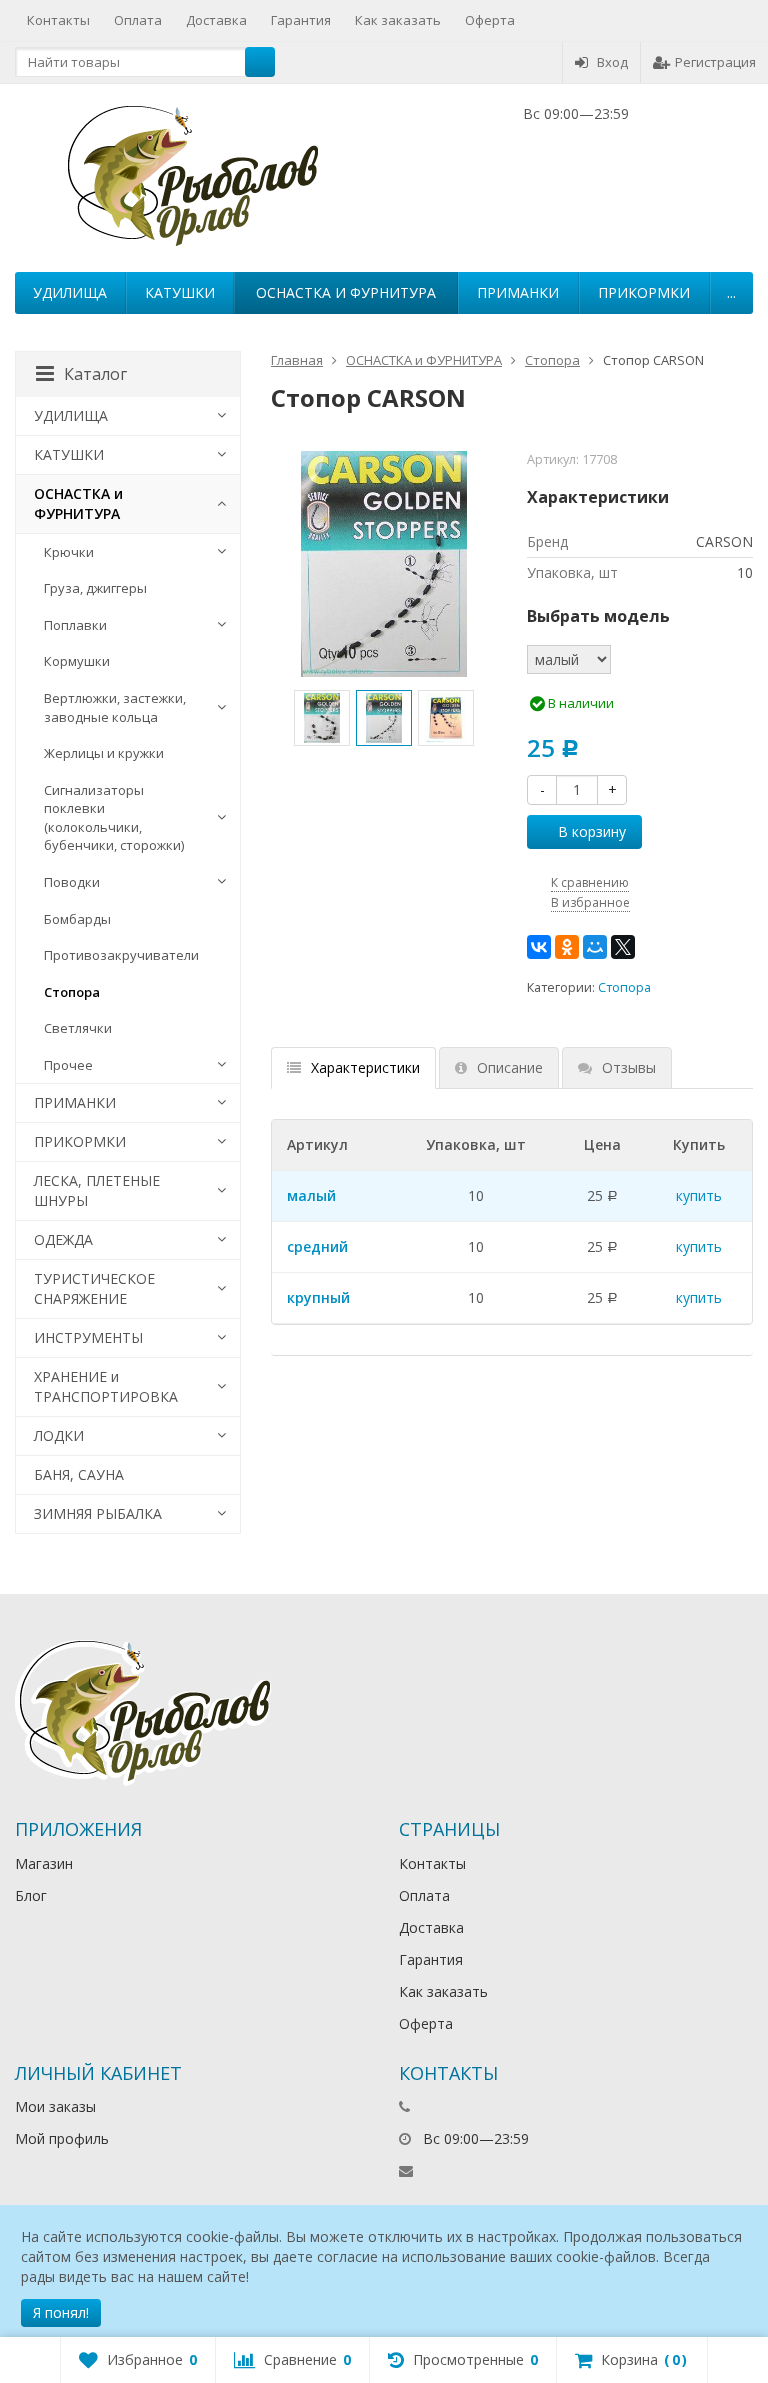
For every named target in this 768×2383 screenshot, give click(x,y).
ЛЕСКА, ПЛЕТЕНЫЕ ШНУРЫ (97, 1190)
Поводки (72, 882)
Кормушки (77, 661)
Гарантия (301, 20)
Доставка (216, 20)
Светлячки (78, 1028)
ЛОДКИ (59, 1435)
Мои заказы (55, 2106)
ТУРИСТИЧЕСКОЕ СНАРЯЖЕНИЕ (94, 1288)
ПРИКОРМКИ (644, 292)
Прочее (68, 1065)
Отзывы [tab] (629, 1067)
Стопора (624, 987)
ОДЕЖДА (63, 1239)
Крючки (69, 552)
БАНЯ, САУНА (79, 1474)
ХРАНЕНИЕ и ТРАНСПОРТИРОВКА (106, 1386)
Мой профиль (62, 2138)
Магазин (44, 1863)
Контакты (58, 20)
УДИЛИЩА (70, 292)
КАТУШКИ (180, 292)
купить (699, 1195)
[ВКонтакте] (539, 947)
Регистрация (715, 62)
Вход (612, 62)
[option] (322, 718)
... (731, 292)
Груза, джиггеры (95, 588)
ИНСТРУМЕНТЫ (88, 1337)
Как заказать (398, 20)
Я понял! (61, 2312)
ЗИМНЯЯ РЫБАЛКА (98, 1513)
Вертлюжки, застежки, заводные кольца (115, 707)
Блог (31, 1895)
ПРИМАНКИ (518, 292)
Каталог (95, 374)
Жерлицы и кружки (104, 753)
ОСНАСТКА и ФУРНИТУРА (346, 292)
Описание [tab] (510, 1067)
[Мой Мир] (595, 947)
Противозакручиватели (121, 955)
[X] (623, 947)
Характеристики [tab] (365, 1067)
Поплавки (75, 625)
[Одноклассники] (567, 947)
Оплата (138, 20)
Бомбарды (77, 919)
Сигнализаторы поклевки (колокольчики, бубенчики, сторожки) (114, 818)
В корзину (592, 831)
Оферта (490, 20)
